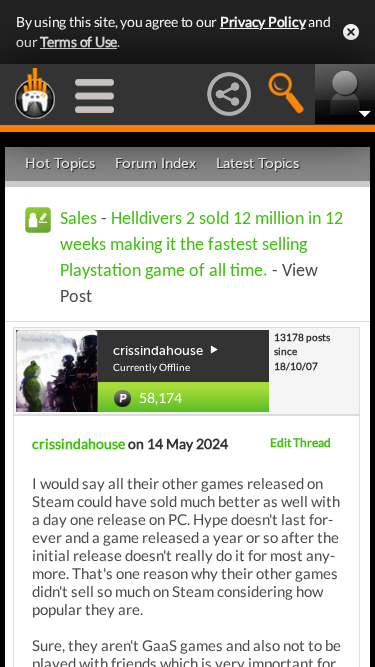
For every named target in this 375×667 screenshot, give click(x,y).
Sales (78, 219)
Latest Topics (257, 163)
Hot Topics (60, 163)
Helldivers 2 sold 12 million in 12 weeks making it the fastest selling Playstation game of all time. (201, 245)
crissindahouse (78, 443)
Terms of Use (78, 41)
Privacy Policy (263, 21)
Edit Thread (300, 442)
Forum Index (155, 163)
